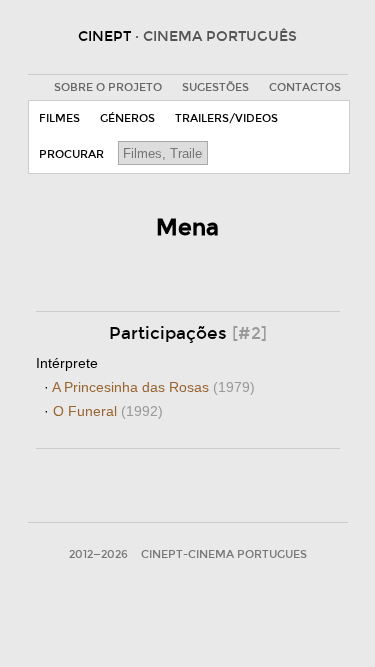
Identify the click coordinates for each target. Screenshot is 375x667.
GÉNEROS (127, 118)
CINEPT (187, 36)
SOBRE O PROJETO (108, 87)
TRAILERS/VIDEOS (226, 118)
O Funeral (108, 411)
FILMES (59, 118)
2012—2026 (98, 554)
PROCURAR (71, 154)
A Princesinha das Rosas (153, 387)
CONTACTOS (305, 87)
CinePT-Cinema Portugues (224, 554)
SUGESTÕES (215, 87)
